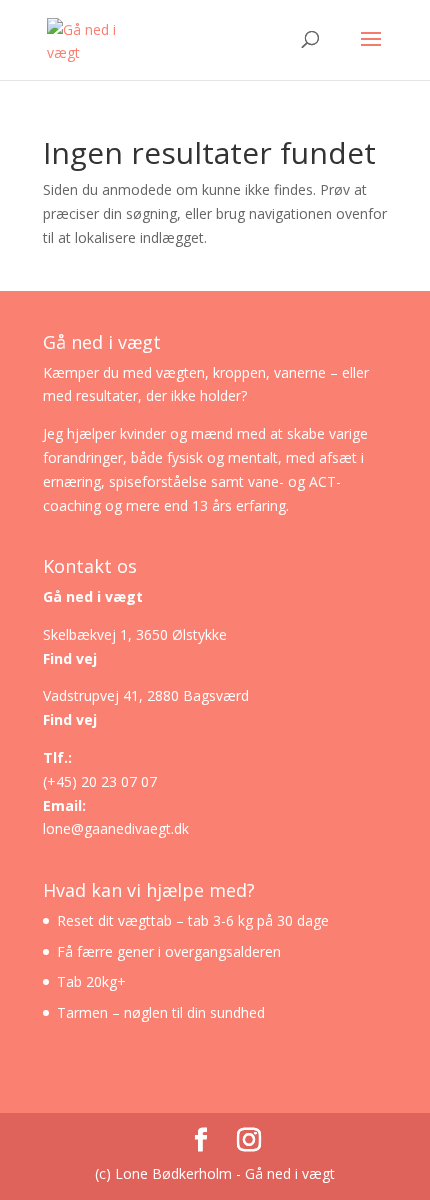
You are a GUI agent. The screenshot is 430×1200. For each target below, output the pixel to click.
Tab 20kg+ (91, 981)
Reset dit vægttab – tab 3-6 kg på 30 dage (193, 920)
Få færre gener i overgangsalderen (169, 951)
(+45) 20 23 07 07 (100, 781)
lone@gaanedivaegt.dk (116, 828)
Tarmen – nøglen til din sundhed (161, 1012)
